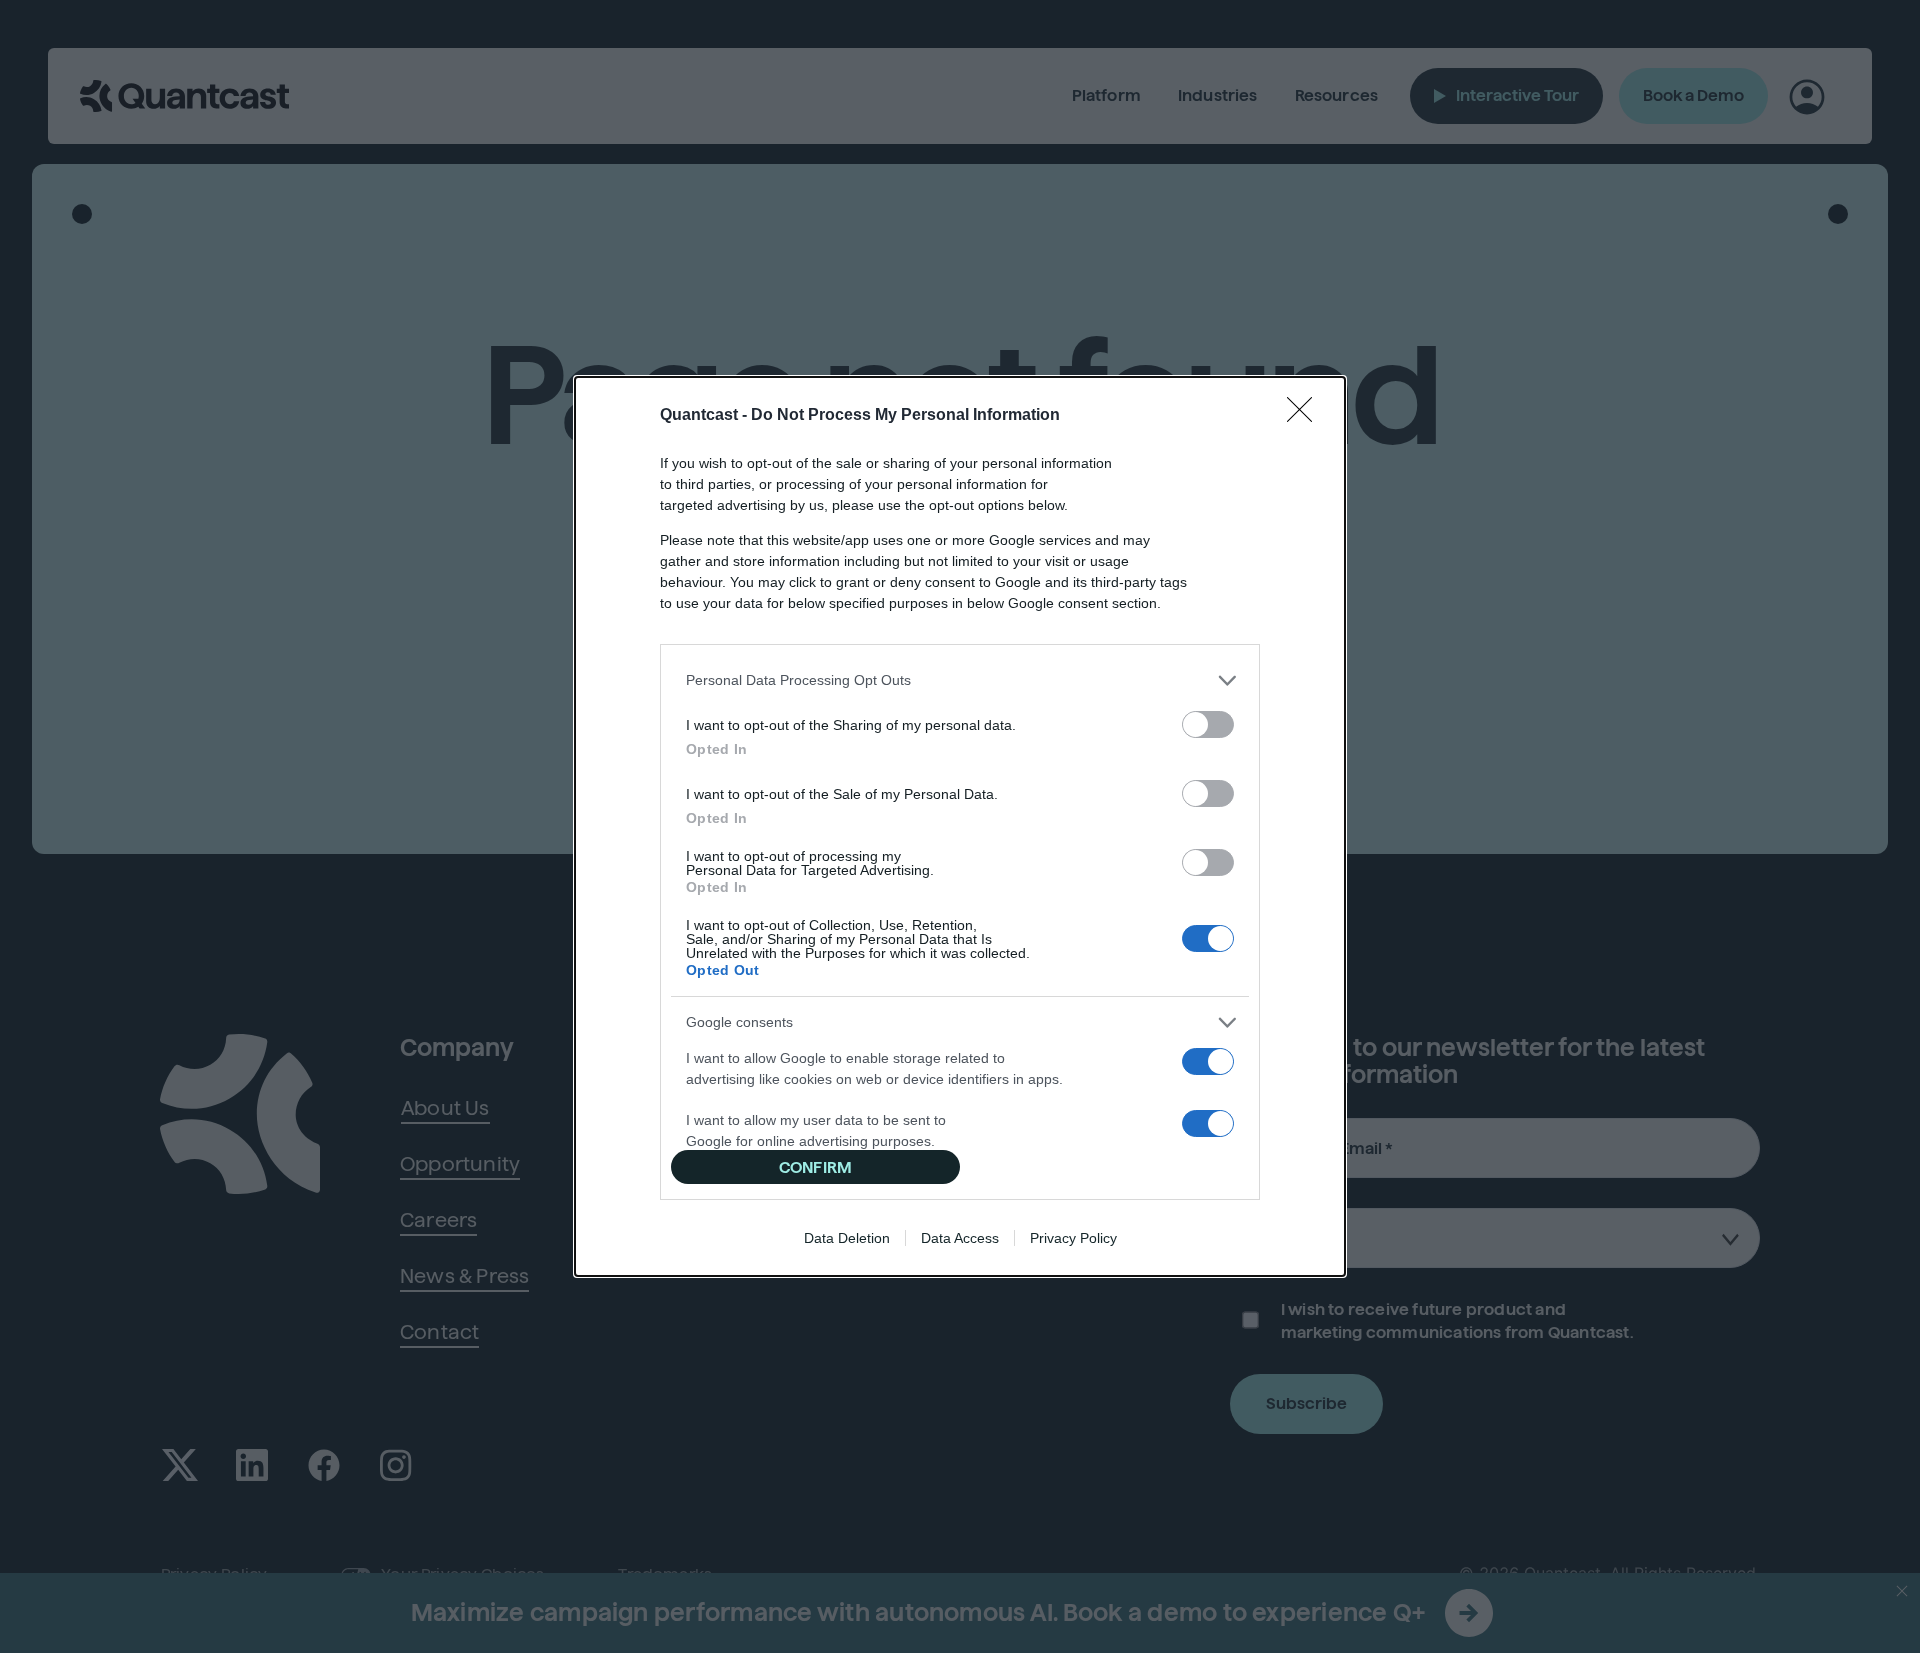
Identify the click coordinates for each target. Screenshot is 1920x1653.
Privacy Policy (1073, 1238)
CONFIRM (815, 1167)
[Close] (1306, 416)
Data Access (960, 1238)
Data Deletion (847, 1238)
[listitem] (960, 680)
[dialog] (960, 827)
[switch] (1208, 724)
